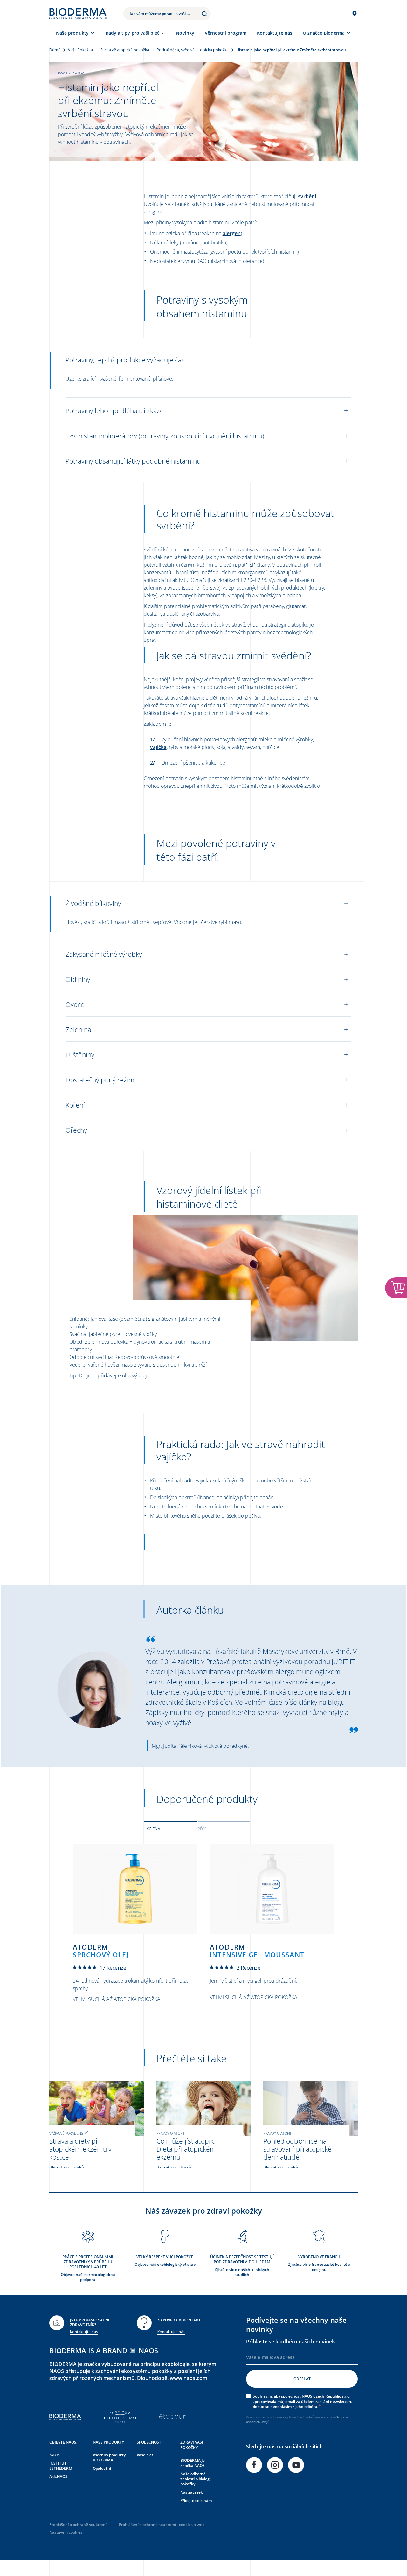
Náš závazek (192, 2492)
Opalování (102, 2468)
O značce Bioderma (324, 33)
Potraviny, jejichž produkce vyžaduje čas (125, 360)
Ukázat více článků (67, 2167)
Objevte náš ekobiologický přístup (165, 2264)
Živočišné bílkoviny (93, 903)
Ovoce (75, 1004)
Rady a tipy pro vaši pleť (132, 33)
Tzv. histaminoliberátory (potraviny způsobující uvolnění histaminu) (165, 436)
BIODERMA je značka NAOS (193, 2463)
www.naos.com (189, 2378)
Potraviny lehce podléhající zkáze (115, 411)
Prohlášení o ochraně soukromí (78, 2525)
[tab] (170, 1828)
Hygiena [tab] (152, 1829)
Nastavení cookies (66, 2532)
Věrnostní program (226, 33)
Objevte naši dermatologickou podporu (88, 2277)
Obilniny (78, 979)
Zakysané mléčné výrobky (104, 954)
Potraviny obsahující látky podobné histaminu (133, 461)
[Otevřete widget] (396, 1288)
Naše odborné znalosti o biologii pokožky (196, 2479)
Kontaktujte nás (84, 2332)
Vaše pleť (145, 2455)
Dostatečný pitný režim (100, 1080)
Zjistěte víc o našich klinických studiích (242, 2272)
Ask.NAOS (58, 2477)
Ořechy (76, 1130)
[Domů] (78, 14)
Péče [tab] (202, 1829)
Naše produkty (72, 33)
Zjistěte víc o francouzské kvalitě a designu (319, 2267)
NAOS (55, 2455)
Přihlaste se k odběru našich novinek (290, 2341)
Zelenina (78, 1030)
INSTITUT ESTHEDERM (61, 2466)
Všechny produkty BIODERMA (109, 2457)
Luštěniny (80, 1055)
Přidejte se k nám (196, 2500)
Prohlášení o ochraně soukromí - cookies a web (162, 2525)
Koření (75, 1105)
